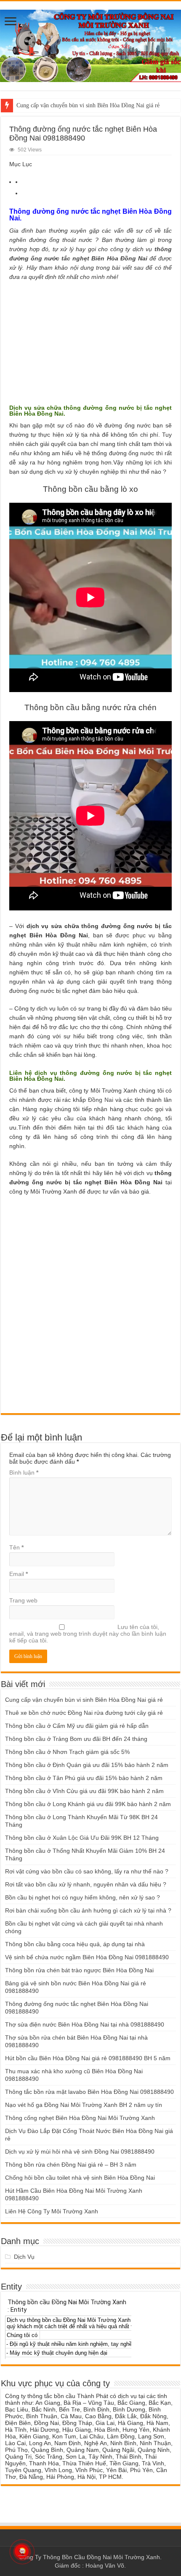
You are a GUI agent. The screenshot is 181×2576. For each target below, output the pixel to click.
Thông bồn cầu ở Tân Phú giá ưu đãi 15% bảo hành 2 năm (84, 1778)
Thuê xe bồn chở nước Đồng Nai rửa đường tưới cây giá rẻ (84, 1713)
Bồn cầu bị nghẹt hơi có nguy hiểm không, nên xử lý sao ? (83, 1897)
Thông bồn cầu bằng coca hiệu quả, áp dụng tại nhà (75, 1944)
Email (19, 1574)
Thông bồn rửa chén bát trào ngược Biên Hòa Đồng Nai (79, 1970)
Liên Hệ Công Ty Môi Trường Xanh (52, 2211)
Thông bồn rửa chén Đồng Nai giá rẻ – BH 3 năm (71, 2165)
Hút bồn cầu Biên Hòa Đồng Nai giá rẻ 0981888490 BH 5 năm (88, 2058)
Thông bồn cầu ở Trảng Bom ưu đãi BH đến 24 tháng (76, 1739)
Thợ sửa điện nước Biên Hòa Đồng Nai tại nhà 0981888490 (85, 2024)
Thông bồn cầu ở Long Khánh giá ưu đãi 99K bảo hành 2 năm (88, 1804)
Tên (16, 1547)
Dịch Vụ (24, 2257)
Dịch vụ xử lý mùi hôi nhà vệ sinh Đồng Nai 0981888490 (80, 2152)
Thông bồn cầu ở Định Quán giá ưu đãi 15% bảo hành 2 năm (87, 1765)
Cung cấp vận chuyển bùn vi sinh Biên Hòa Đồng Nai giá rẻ (88, 105)
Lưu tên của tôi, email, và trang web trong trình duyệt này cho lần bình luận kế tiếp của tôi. (88, 1634)
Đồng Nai (101, 1100)
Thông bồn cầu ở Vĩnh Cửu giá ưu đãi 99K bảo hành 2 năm (84, 1791)
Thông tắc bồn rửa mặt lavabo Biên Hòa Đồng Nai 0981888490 (89, 2092)
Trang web (23, 1600)
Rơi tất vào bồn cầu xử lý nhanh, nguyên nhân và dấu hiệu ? (86, 1884)
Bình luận (24, 1472)
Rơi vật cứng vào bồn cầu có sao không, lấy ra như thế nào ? (87, 1871)
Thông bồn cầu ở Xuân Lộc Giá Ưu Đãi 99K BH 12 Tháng (82, 1838)
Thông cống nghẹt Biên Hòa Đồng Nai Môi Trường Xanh (80, 2118)
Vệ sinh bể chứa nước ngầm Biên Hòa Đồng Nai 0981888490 (87, 1957)
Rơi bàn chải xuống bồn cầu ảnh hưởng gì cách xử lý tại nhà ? (88, 1910)
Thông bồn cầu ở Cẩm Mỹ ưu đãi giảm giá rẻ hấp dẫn (77, 1726)
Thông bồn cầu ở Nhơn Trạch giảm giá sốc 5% (67, 1752)
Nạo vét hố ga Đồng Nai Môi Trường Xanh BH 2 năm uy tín (84, 2105)
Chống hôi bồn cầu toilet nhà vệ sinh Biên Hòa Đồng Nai (80, 2178)
